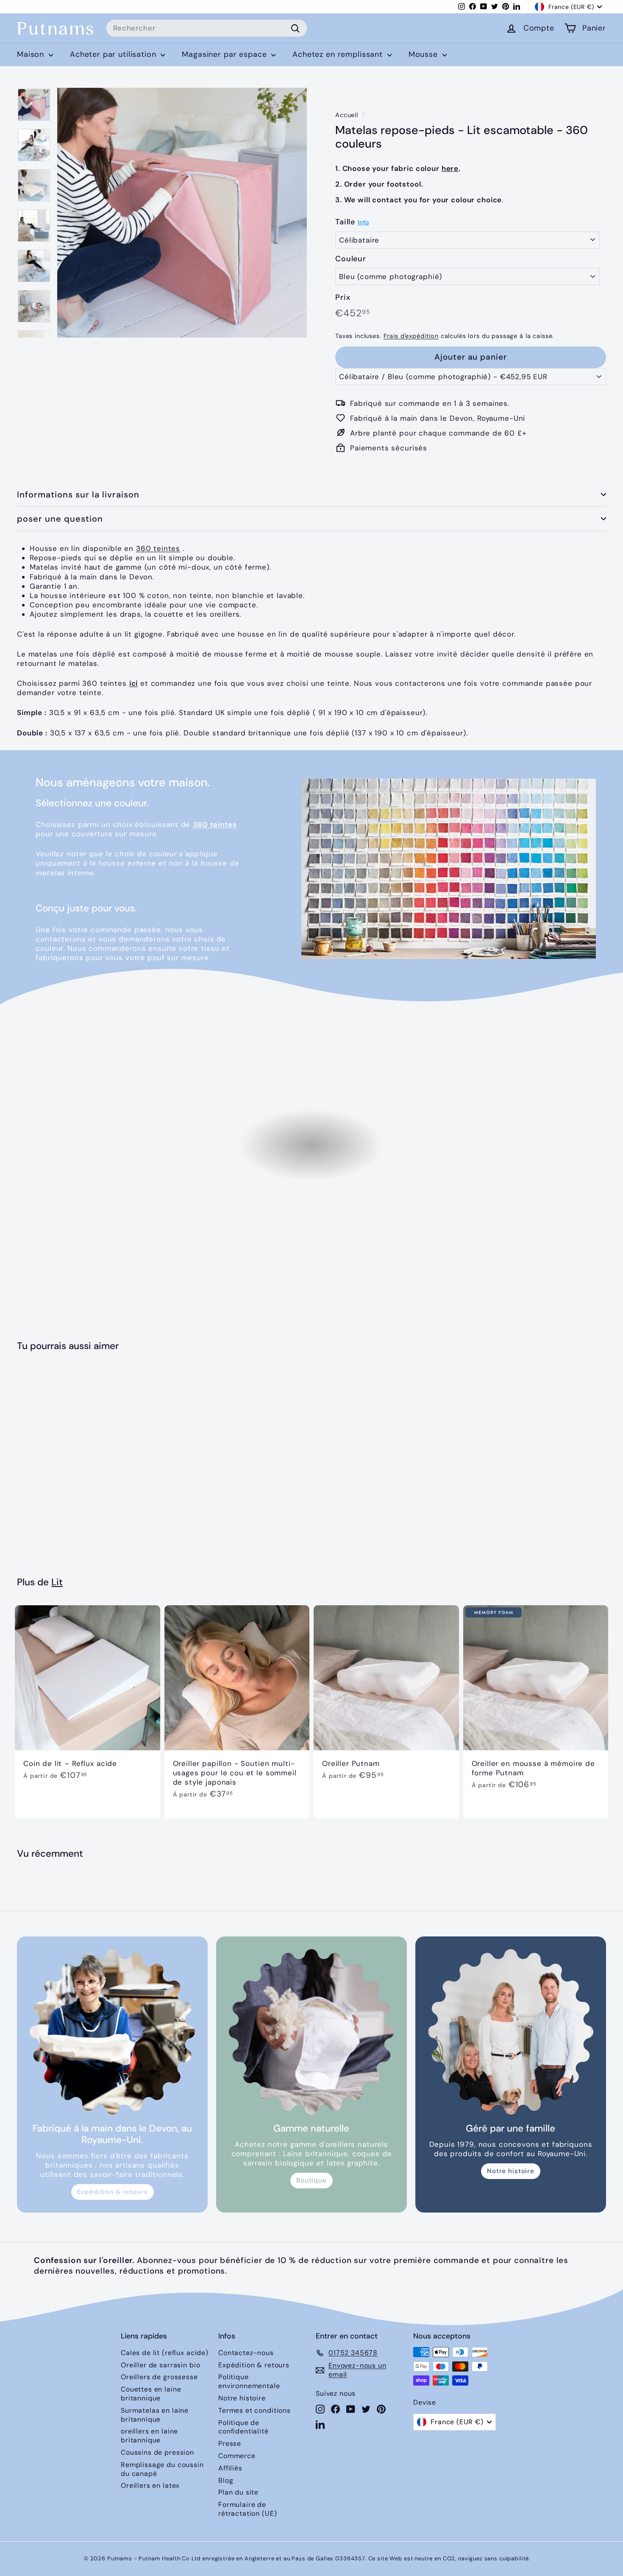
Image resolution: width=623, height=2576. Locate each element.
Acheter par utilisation (114, 54)
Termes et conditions (254, 2410)
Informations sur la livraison (78, 495)
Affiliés (230, 2468)
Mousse (424, 54)
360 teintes (158, 548)
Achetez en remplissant (339, 54)
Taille (345, 222)
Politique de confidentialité (243, 2427)
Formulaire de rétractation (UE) (248, 2509)
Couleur (351, 259)
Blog (226, 2480)
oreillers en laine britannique (149, 2436)
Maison (32, 54)
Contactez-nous (246, 2353)
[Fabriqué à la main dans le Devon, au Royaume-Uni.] (112, 2032)
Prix (343, 298)
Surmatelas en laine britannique (155, 2415)
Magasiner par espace (225, 54)
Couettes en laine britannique (151, 2394)
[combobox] (207, 28)
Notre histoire (511, 2171)
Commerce (237, 2456)
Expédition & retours (113, 2192)
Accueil (347, 115)
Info (363, 222)
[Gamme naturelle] (311, 2032)
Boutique (311, 2180)
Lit (57, 1582)
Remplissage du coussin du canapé (162, 2469)
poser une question (60, 519)
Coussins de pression (157, 2452)
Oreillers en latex (150, 2485)
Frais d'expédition (411, 336)
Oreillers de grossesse (159, 2377)
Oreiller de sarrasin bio (160, 2365)
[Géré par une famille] (511, 2032)
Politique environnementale (249, 2381)
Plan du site (238, 2492)
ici (134, 683)
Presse (230, 2443)
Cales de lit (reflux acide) (165, 2353)
